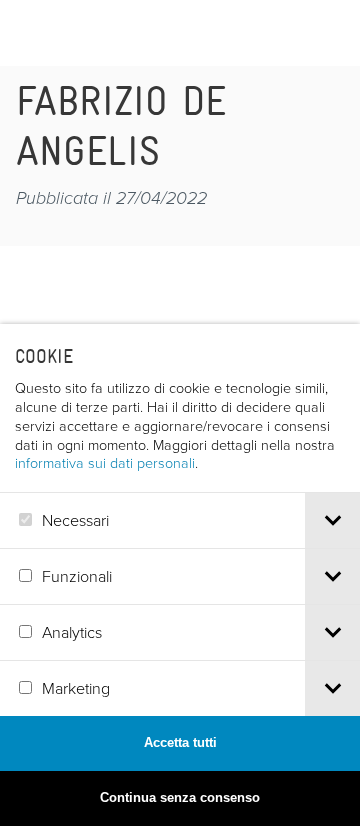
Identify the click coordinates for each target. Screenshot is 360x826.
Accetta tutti (180, 742)
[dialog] (180, 575)
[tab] (332, 520)
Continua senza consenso (180, 797)
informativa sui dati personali (105, 462)
